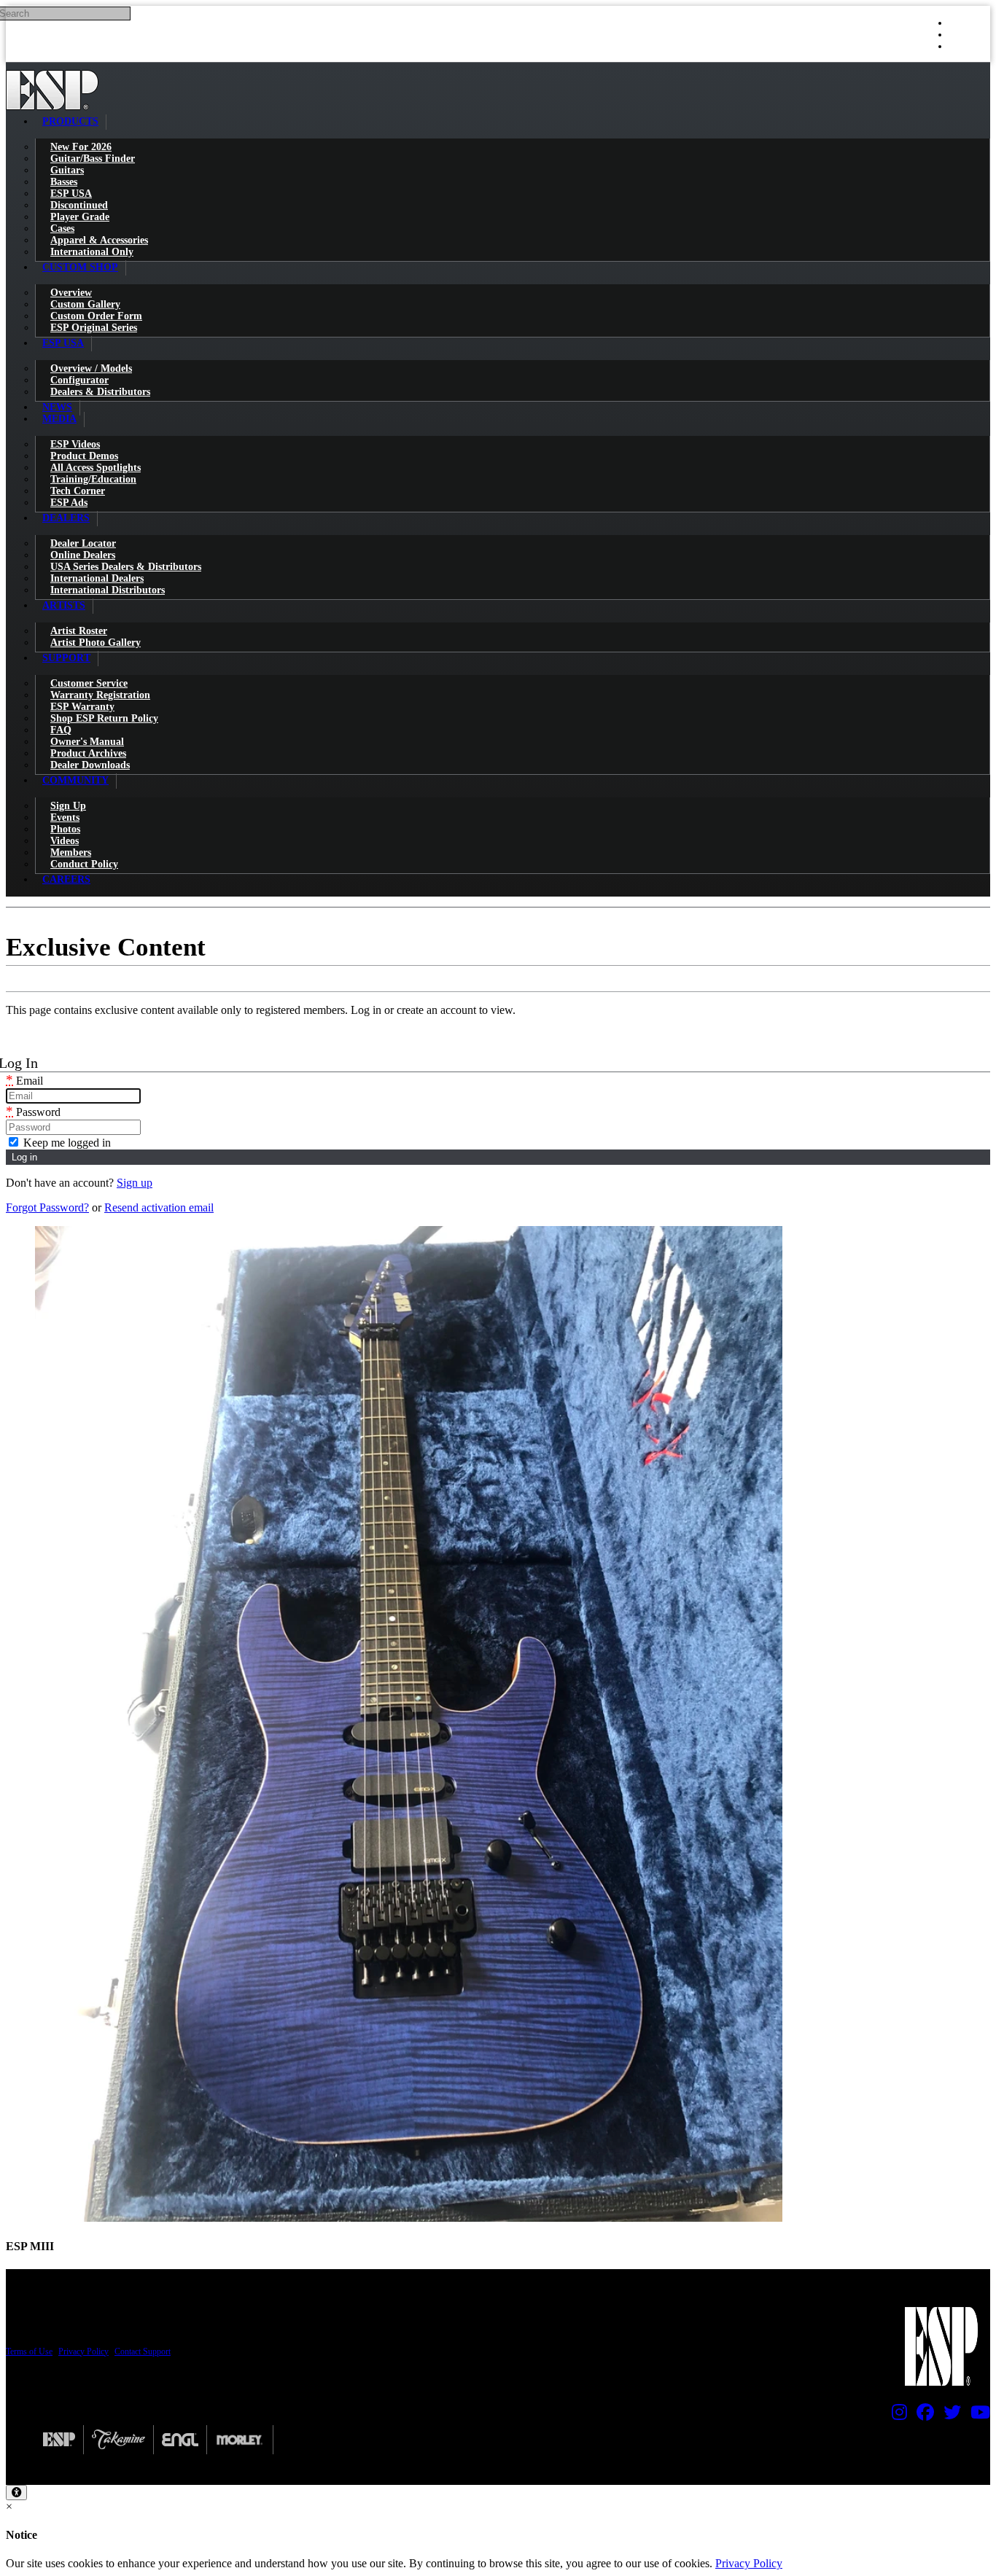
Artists (64, 605)
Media (59, 419)
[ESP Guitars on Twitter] (949, 2416)
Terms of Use (29, 2351)
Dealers (66, 518)
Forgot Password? (47, 1207)
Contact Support (143, 2351)
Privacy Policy (83, 2351)
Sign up (135, 1183)
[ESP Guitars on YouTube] (977, 2416)
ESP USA (63, 343)
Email (24, 1081)
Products (70, 121)
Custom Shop (80, 267)
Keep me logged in (66, 1143)
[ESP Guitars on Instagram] (896, 2416)
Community (75, 780)
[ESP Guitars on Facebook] (922, 2416)
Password (33, 1112)
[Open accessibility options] (16, 2493)
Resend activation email (159, 1207)
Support (66, 658)
